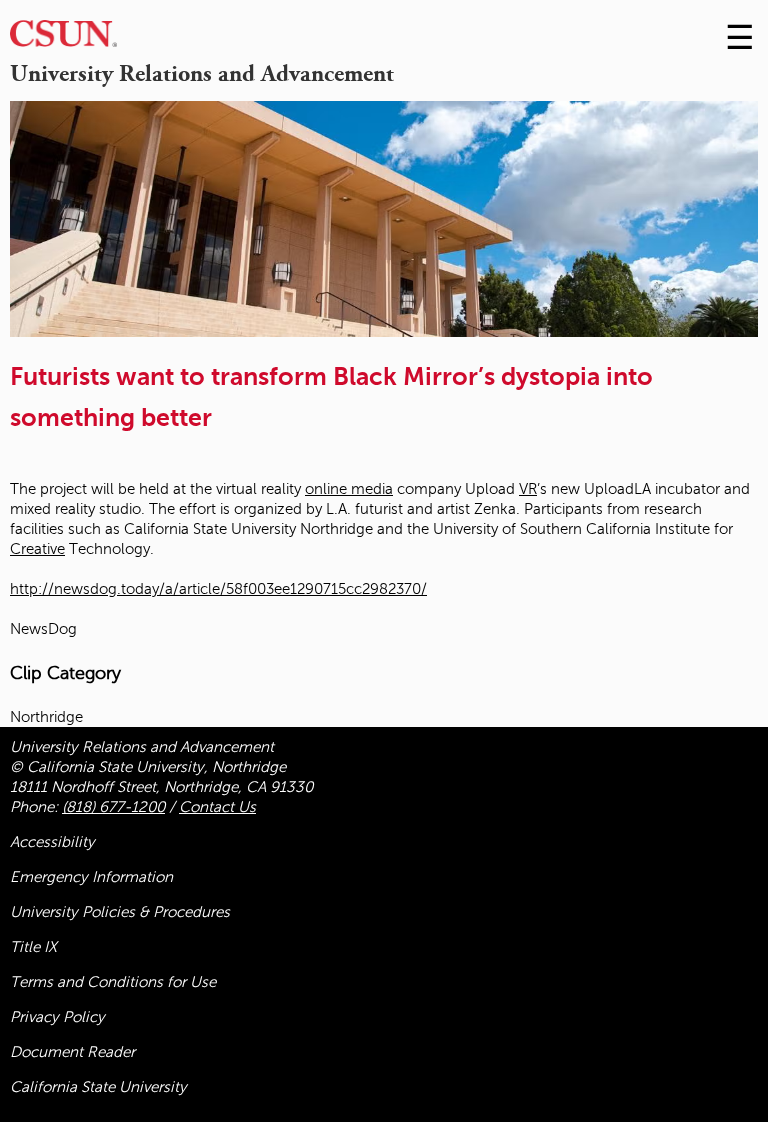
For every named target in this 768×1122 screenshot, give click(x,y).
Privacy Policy (57, 1017)
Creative (37, 549)
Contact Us (217, 807)
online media (349, 489)
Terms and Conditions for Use (113, 982)
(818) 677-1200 (113, 807)
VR (528, 489)
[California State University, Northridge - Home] (63, 38)
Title (33, 947)
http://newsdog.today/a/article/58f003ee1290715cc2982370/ (218, 589)
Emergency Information (91, 877)
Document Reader (72, 1052)
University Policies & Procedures (120, 912)
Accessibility (52, 842)
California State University (98, 1087)
